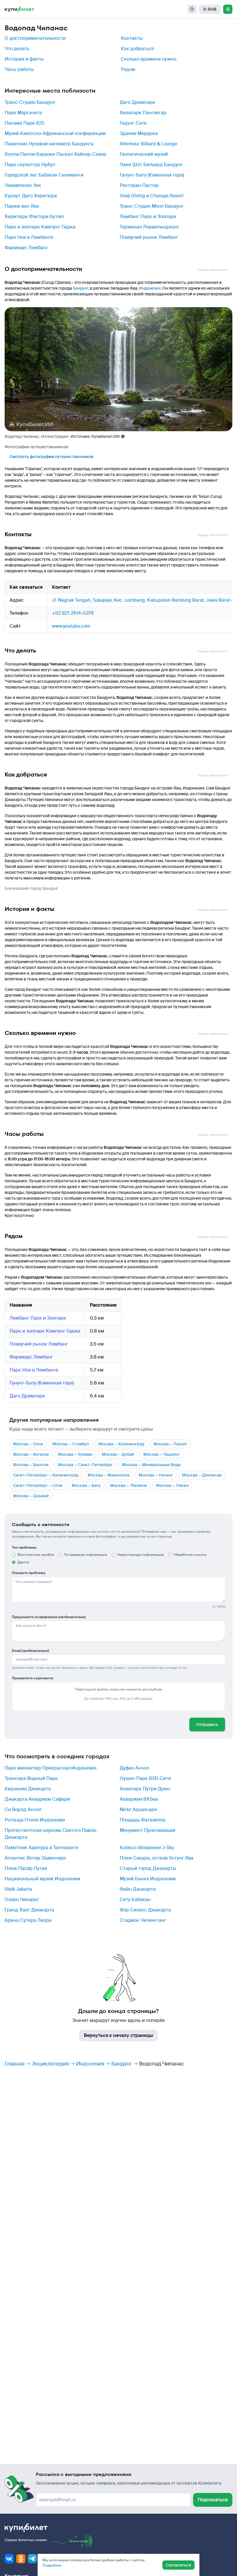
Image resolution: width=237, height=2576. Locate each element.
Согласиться (178, 2565)
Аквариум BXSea (139, 1799)
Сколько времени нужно (149, 59)
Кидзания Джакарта (28, 1789)
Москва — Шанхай (31, 1496)
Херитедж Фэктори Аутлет (35, 216)
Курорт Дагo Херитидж (31, 196)
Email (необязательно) (30, 1651)
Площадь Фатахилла (142, 1820)
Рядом (128, 69)
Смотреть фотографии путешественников (51, 457)
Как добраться (137, 49)
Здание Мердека (139, 133)
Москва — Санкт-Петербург (85, 1465)
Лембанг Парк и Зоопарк (148, 216)
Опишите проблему (29, 1573)
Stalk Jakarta (18, 1889)
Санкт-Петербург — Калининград (46, 1475)
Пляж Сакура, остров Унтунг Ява (157, 1858)
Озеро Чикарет (22, 1899)
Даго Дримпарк (137, 102)
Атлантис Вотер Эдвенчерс (36, 1858)
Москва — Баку (86, 1485)
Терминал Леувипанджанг (150, 227)
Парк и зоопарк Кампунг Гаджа (40, 227)
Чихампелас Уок (23, 185)
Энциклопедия (50, 2064)
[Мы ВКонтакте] (9, 2559)
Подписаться (213, 2500)
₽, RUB (210, 9)
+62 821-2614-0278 (73, 613)
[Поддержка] (192, 9)
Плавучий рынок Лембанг (149, 237)
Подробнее (52, 2565)
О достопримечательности (35, 38)
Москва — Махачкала (109, 1475)
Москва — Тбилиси (128, 1485)
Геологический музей (144, 154)
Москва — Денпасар (202, 1475)
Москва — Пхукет (170, 1444)
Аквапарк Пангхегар (143, 113)
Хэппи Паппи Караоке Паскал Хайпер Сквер (55, 154)
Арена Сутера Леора (28, 1920)
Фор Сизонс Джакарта (145, 1910)
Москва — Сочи (28, 1444)
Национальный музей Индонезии (42, 1879)
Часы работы (19, 69)
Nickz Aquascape (138, 1809)
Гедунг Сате (133, 123)
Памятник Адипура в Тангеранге (41, 1848)
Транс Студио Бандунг (30, 102)
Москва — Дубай (118, 1454)
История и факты (24, 59)
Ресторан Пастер (139, 185)
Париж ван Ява (22, 206)
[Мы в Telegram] (32, 2559)
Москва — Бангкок (31, 1465)
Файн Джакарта (138, 1889)
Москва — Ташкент (162, 1454)
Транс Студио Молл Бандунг (152, 206)
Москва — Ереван (75, 1454)
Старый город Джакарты (148, 1868)
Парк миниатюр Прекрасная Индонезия (51, 1768)
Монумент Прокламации (148, 1830)
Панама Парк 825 (25, 123)
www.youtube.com (71, 626)
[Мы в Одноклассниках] (21, 2559)
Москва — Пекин (172, 1485)
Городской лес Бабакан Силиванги (44, 175)
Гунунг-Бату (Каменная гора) (152, 175)
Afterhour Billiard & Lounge (148, 144)
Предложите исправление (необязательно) (49, 1617)
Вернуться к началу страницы (118, 2035)
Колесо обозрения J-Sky (147, 1848)
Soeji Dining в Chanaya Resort (152, 196)
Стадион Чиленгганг (143, 1920)
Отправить (207, 1725)
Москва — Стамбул (71, 1444)
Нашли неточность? (213, 270)
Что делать (17, 49)
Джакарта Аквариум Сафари (37, 1799)
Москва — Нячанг (156, 1475)
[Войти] (228, 9)
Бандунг (80, 288)
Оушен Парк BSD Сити (145, 1778)
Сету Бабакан (135, 1899)
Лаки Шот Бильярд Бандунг (151, 165)
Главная (15, 2064)
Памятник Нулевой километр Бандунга (49, 144)
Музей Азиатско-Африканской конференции (55, 133)
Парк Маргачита (23, 113)
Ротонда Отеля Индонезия (35, 1820)
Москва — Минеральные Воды (151, 1465)
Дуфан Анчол (134, 1768)
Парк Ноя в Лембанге (29, 237)
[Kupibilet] (19, 9)
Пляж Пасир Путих (26, 1868)
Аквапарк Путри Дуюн (145, 1789)
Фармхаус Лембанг (26, 248)
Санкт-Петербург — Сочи (38, 1485)
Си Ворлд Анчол (23, 1809)
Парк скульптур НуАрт (30, 165)
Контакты (132, 38)
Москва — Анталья (31, 1454)
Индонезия (150, 288)
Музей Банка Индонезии (148, 1879)
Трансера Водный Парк (31, 1778)
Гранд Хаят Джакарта (29, 1910)
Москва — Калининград (121, 1444)
